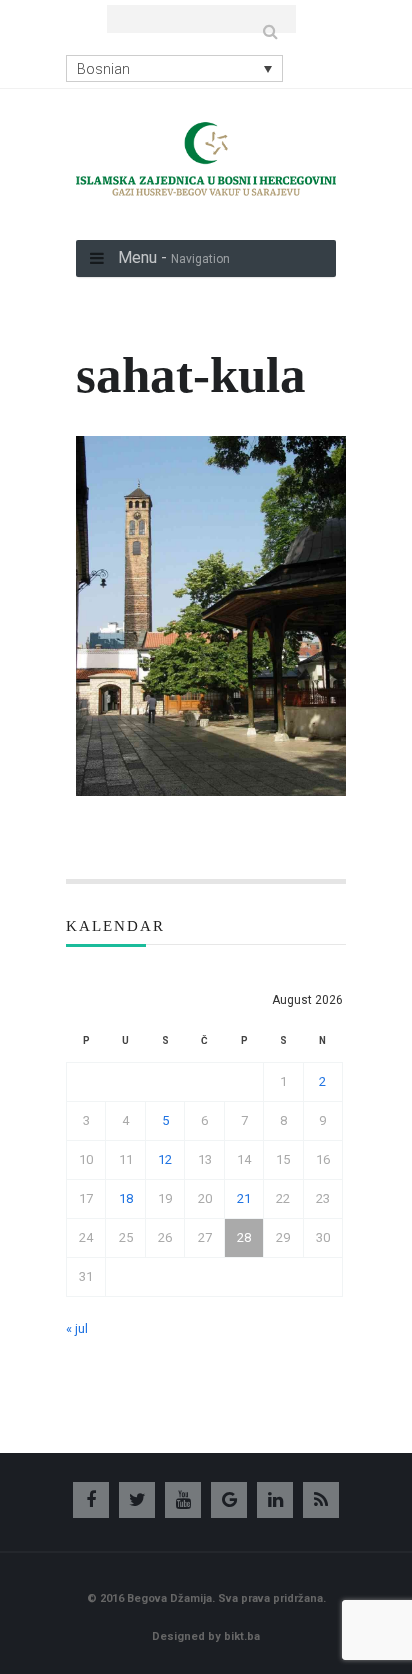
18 (126, 1198)
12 (165, 1159)
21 (244, 1198)
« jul (77, 1328)
